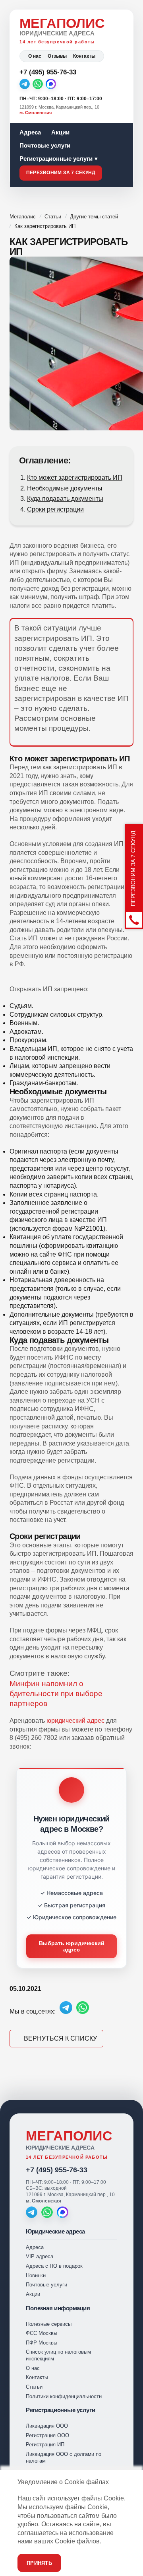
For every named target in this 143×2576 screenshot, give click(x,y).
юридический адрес (75, 1721)
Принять (39, 2563)
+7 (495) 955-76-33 (57, 2170)
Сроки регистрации (55, 509)
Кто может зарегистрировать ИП (75, 478)
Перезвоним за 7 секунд (61, 173)
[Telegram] (25, 84)
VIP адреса (40, 2256)
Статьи (34, 2387)
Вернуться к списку (60, 2038)
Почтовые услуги (45, 145)
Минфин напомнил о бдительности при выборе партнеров (56, 1694)
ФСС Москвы (42, 2333)
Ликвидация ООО (47, 2426)
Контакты (84, 56)
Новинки (36, 2275)
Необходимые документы (65, 488)
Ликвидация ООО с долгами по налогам (64, 2457)
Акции (60, 132)
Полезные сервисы (49, 2324)
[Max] (51, 84)
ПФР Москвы (42, 2343)
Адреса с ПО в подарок (54, 2266)
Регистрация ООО (47, 2435)
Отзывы (57, 56)
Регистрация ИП (45, 2445)
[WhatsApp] (38, 84)
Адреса (30, 132)
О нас (35, 56)
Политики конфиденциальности (64, 2396)
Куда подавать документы (65, 499)
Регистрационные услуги (56, 159)
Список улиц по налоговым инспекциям (58, 2355)
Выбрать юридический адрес (72, 1946)
